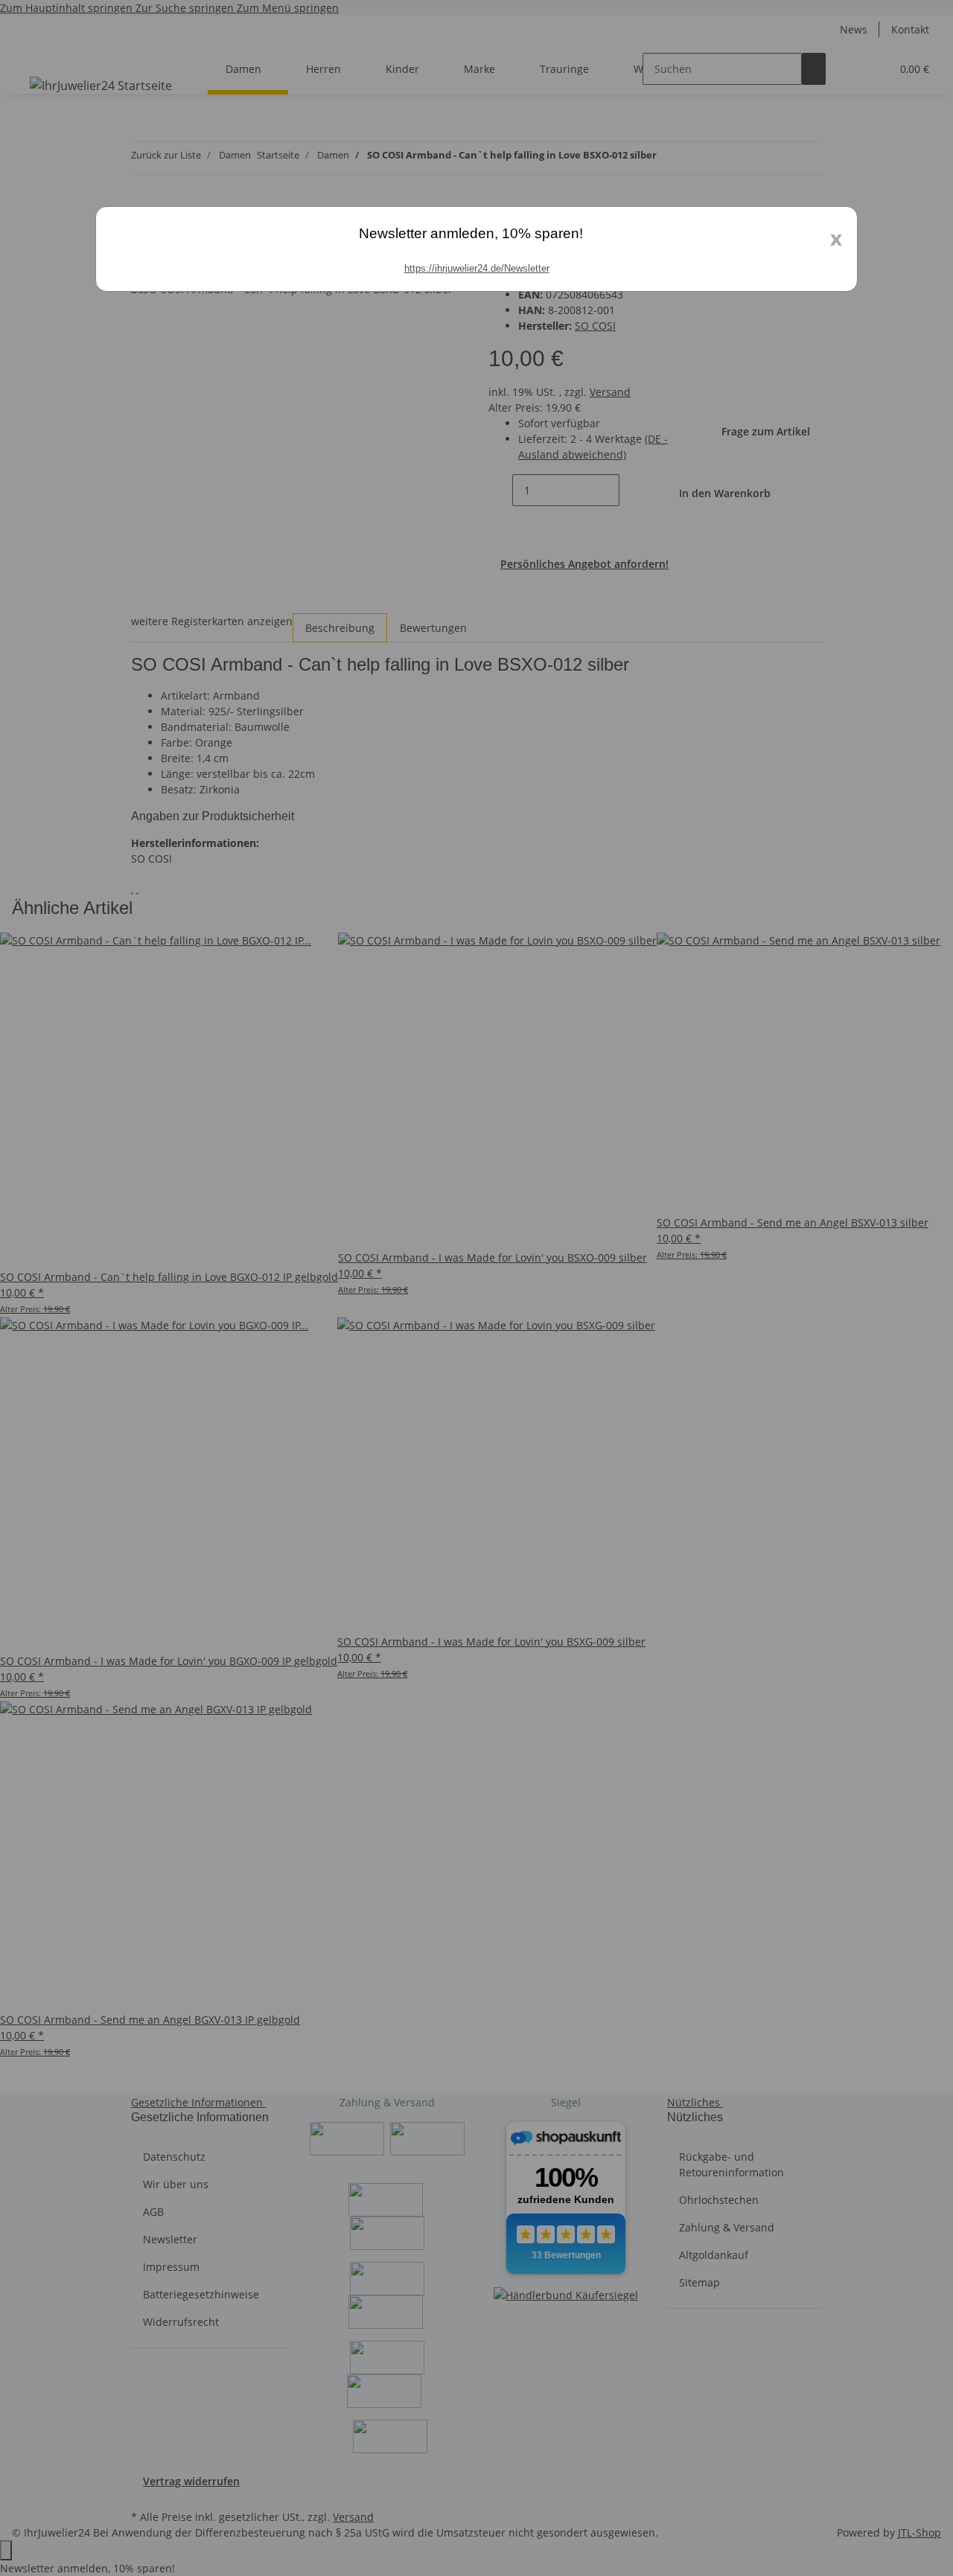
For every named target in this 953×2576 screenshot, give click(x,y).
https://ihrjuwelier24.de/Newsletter (477, 268)
